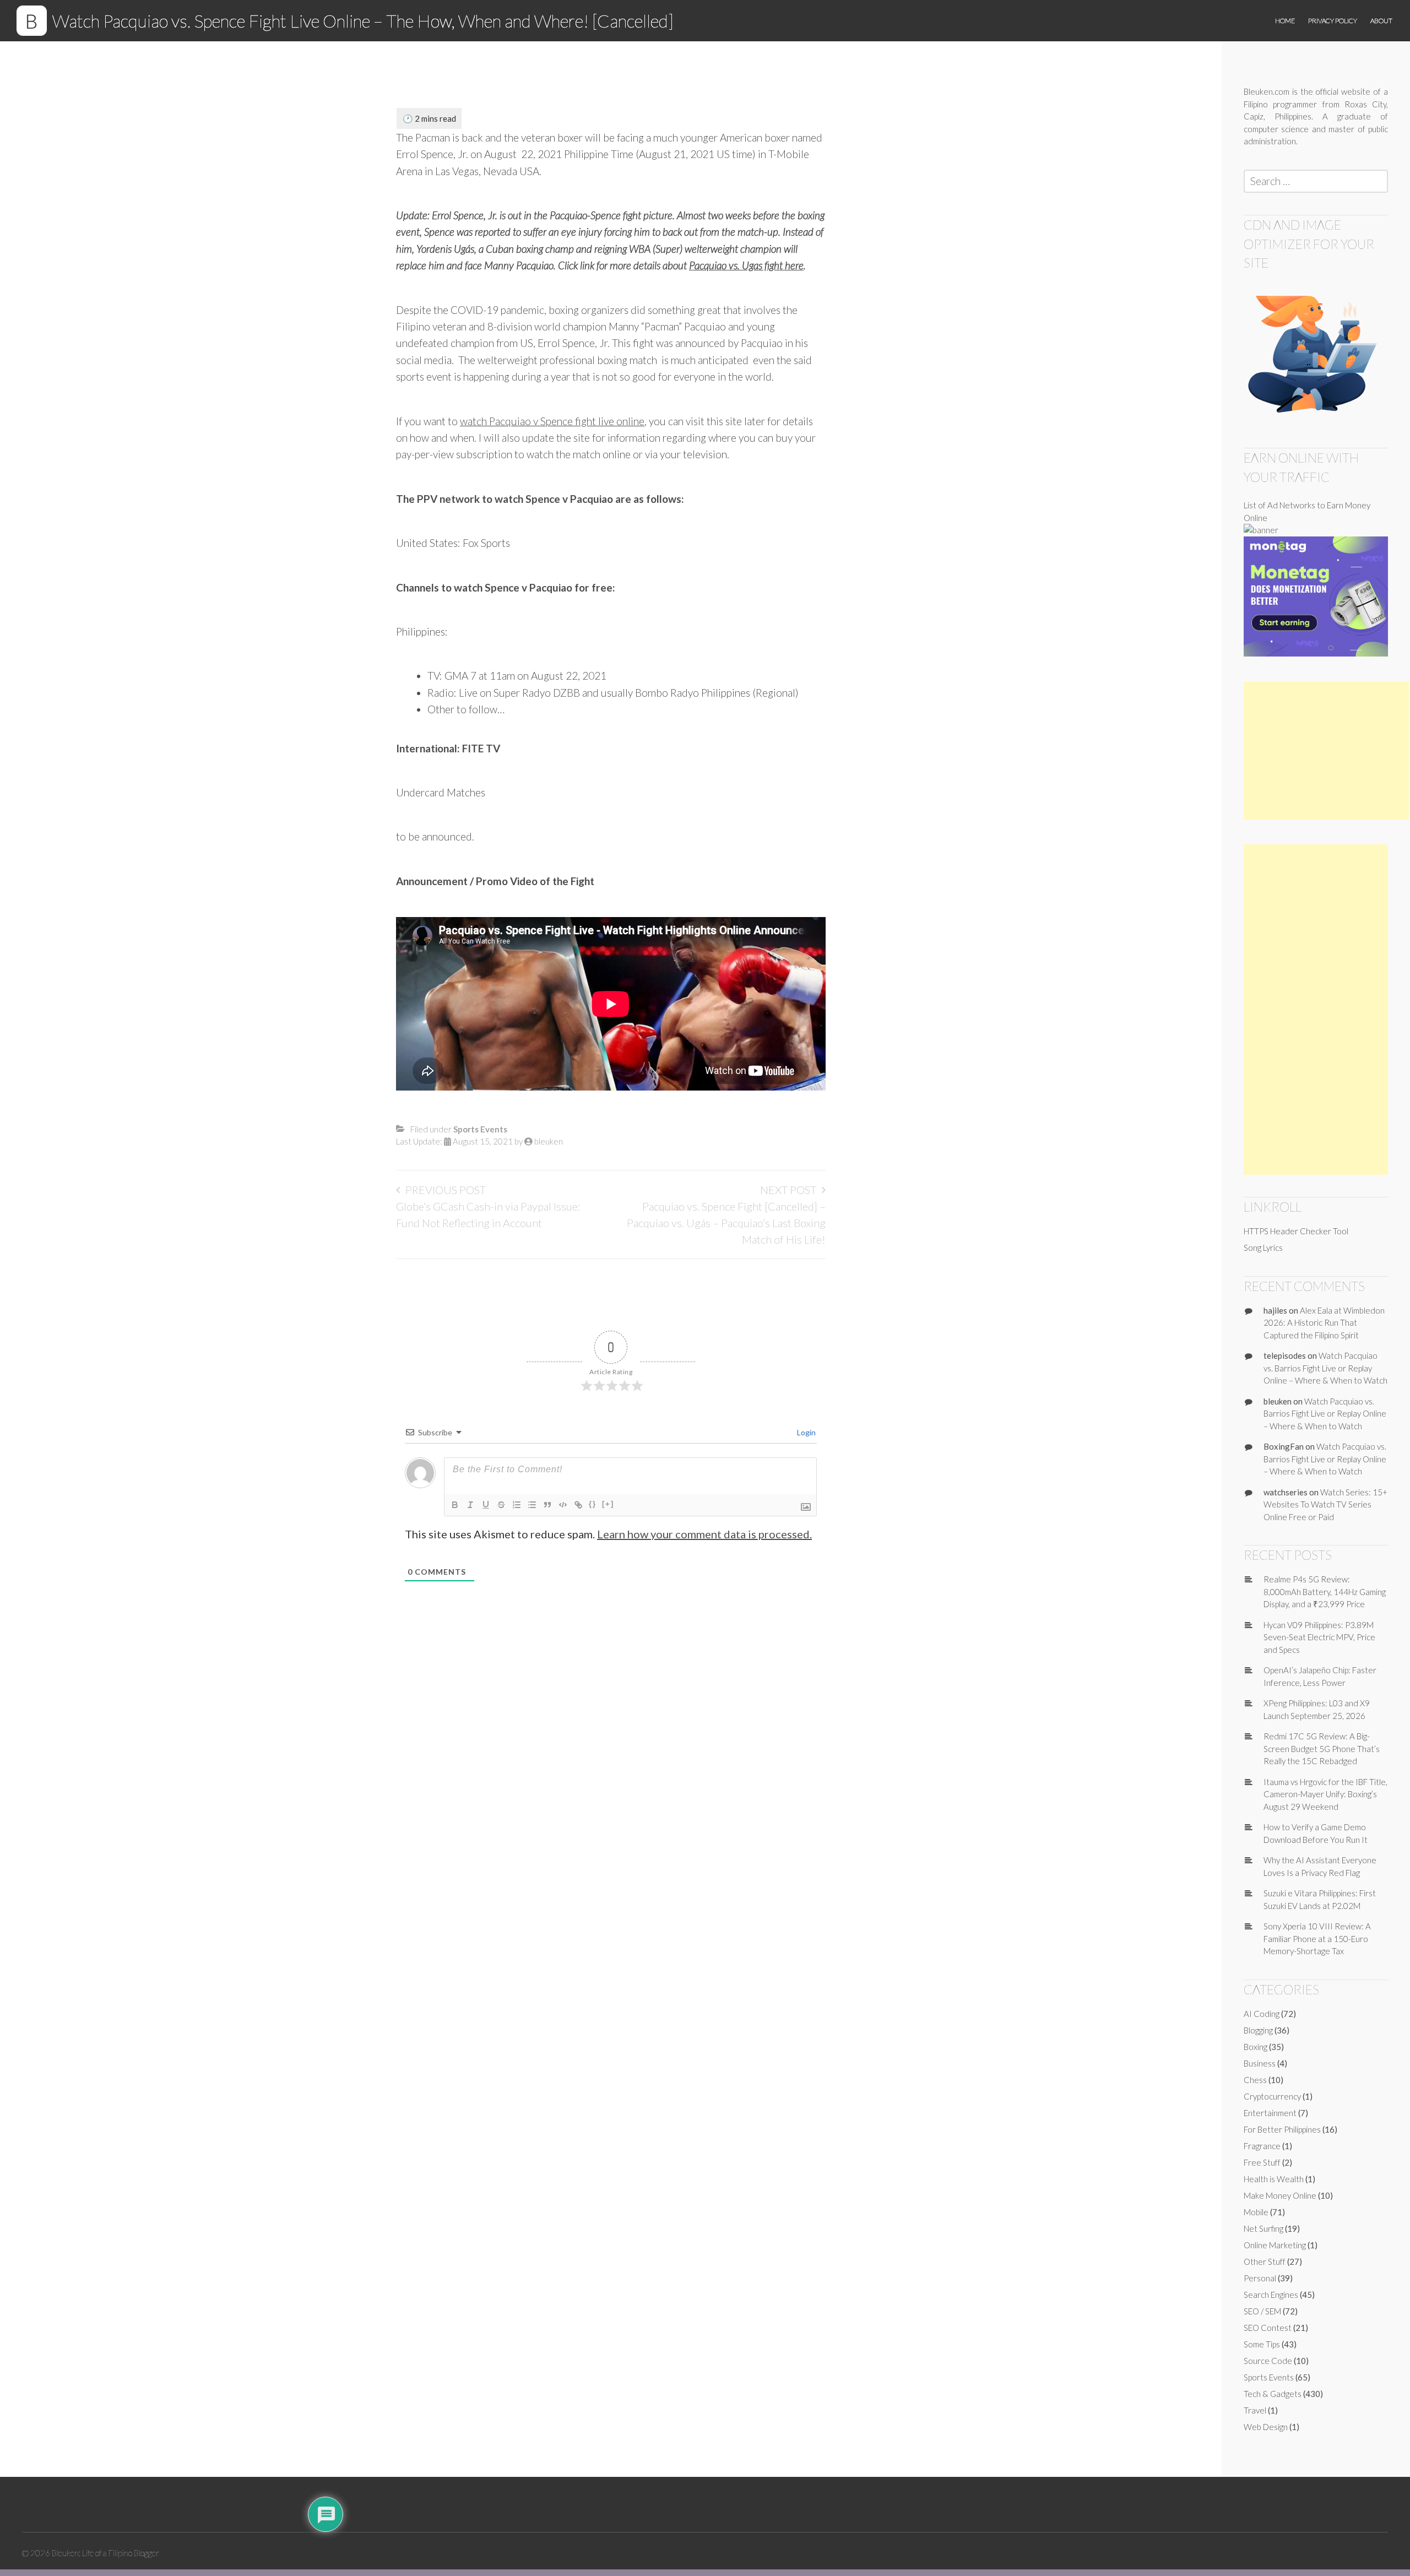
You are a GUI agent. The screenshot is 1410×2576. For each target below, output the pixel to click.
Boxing (1256, 2047)
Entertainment (1270, 2113)
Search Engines (1271, 2295)
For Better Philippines (1282, 2129)
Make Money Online (1280, 2195)
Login (806, 1432)
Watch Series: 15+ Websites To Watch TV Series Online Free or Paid (1325, 1504)
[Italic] (470, 1505)
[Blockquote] (547, 1505)
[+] (608, 1504)
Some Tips (1262, 2344)
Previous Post (446, 1190)
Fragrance (1262, 2146)
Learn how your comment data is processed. (704, 1534)
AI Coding (1262, 2014)
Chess (1255, 2080)
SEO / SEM (1262, 2311)
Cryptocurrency (1272, 2096)
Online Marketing (1275, 2245)
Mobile (1256, 2212)
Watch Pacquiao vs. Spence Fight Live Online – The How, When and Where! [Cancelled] (363, 21)
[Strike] (501, 1505)
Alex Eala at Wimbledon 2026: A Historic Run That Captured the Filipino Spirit (1324, 1323)
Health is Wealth (1274, 2179)
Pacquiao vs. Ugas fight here (746, 265)
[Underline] (486, 1505)
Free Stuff (1262, 2162)
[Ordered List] (517, 1505)
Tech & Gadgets (1273, 2394)
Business (1260, 2063)
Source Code (1268, 2361)
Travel (1255, 2410)
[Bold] (455, 1505)
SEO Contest (1268, 2328)
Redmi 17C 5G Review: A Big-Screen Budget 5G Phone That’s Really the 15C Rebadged (1322, 1748)
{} (593, 1504)
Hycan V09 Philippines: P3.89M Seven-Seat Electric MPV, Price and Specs (1319, 1637)
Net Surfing (1263, 2228)
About (1381, 21)
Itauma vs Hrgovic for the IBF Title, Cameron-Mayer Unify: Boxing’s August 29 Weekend (1325, 1794)
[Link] (578, 1505)
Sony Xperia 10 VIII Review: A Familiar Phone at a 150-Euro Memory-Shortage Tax (1317, 1938)
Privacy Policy (1333, 21)
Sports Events (480, 1129)
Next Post (788, 1190)
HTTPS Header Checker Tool (1296, 1231)
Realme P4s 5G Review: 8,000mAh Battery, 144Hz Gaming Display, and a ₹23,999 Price (1325, 1591)
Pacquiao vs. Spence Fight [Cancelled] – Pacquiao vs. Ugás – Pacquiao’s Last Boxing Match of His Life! (726, 1223)
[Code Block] (563, 1505)
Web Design (1266, 2427)
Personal (1260, 2278)
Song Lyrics (1263, 1248)
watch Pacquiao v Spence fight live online (552, 421)
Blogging (1258, 2030)
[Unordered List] (532, 1505)
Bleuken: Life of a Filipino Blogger (105, 2553)
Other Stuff (1265, 2262)
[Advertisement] (1326, 751)
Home (1285, 21)
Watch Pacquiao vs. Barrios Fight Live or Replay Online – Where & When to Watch (1325, 1368)
